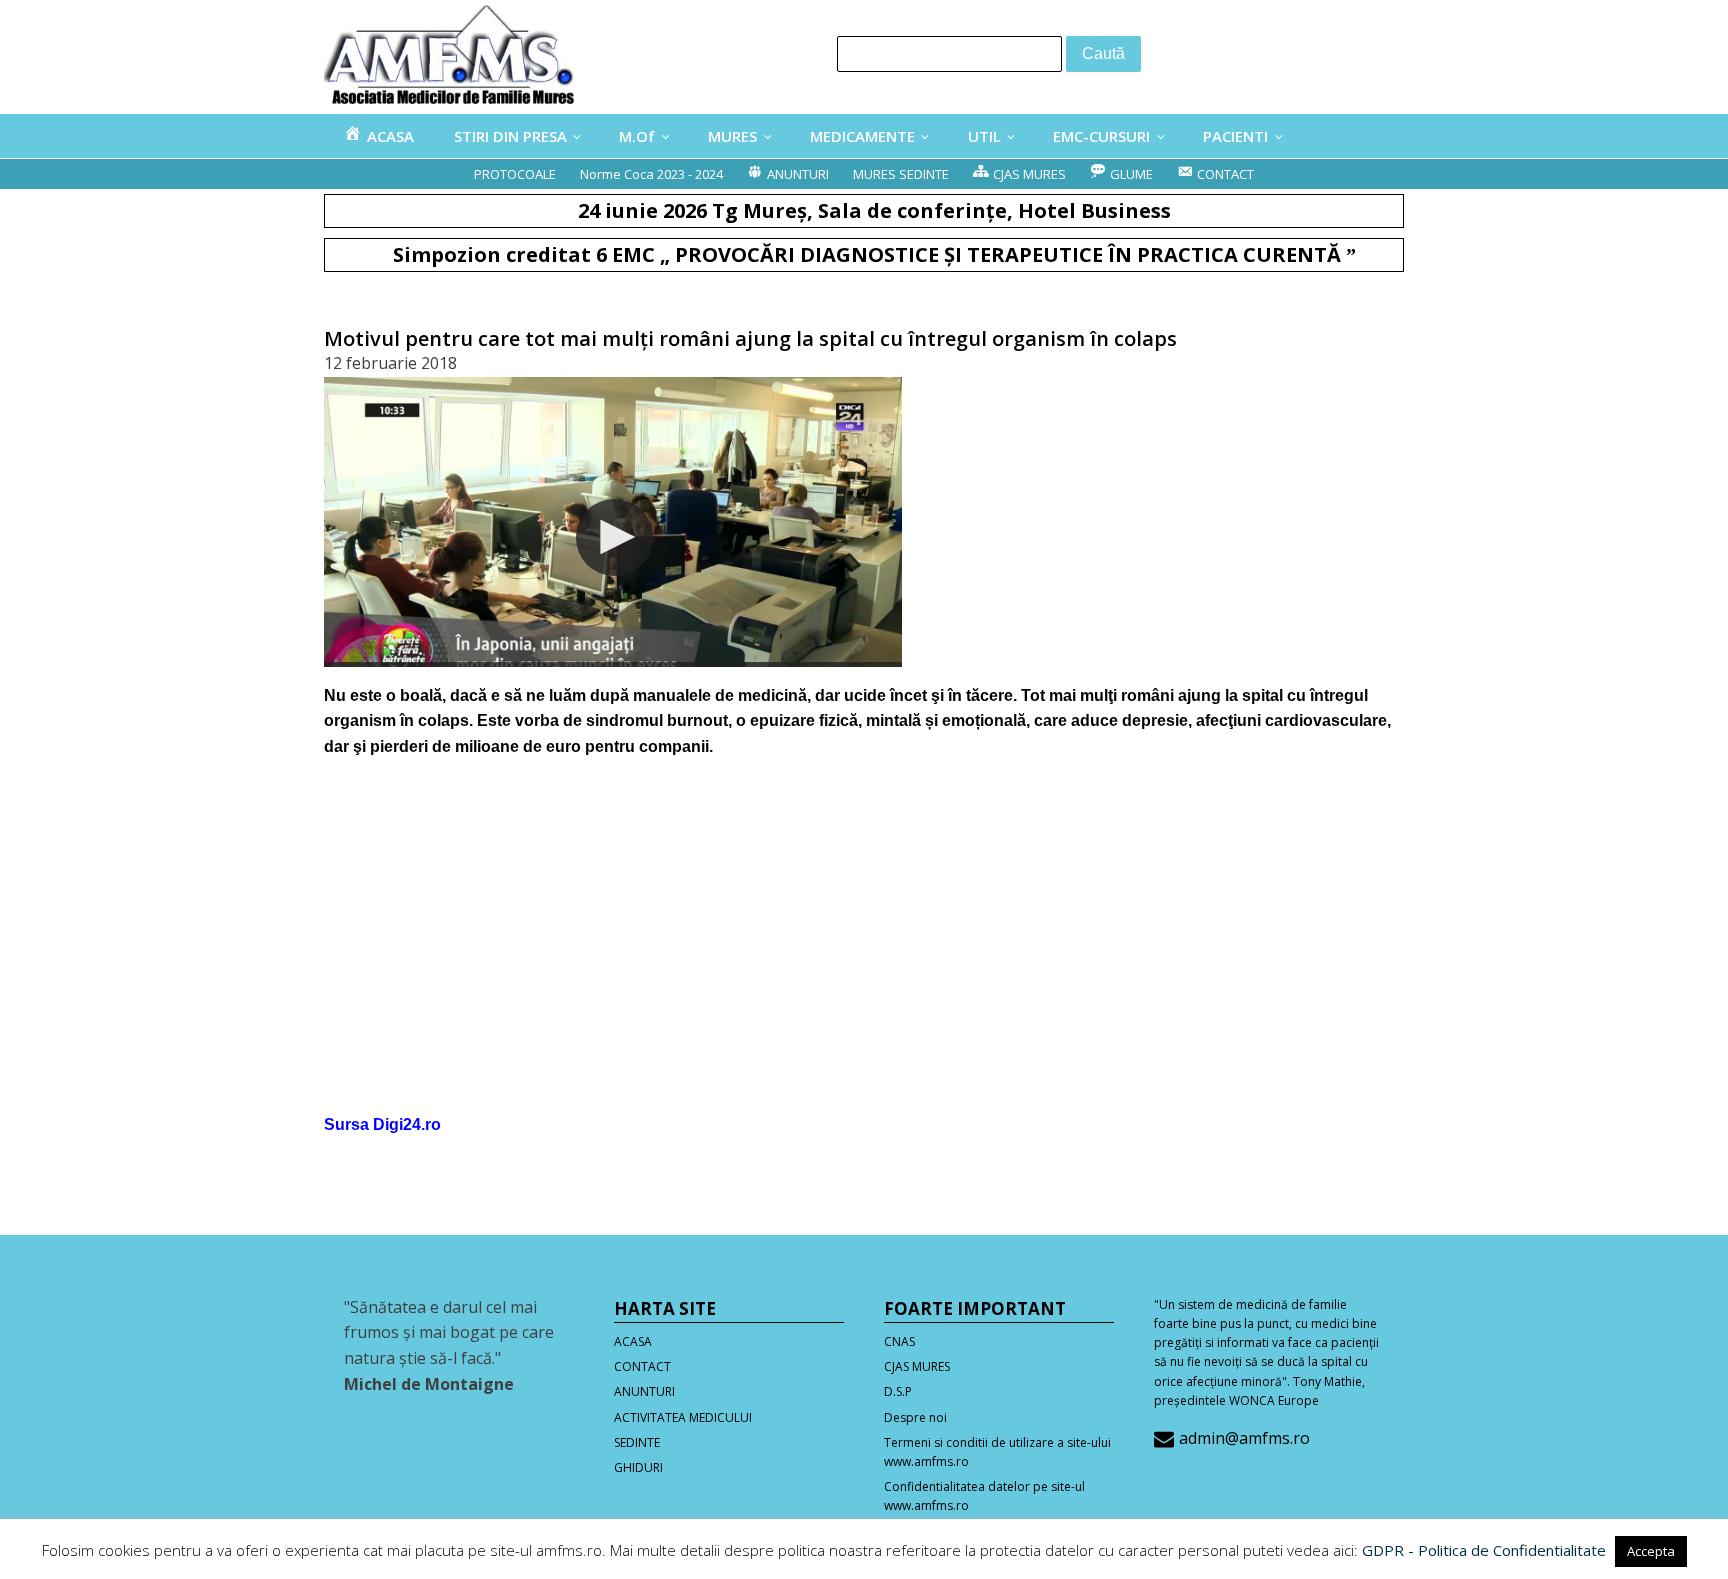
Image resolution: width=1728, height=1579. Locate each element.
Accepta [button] (1651, 1551)
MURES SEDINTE (901, 174)
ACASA (633, 1341)
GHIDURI (638, 1467)
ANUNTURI (644, 1391)
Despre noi (915, 1417)
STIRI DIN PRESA (510, 136)
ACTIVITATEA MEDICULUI (683, 1417)
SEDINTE (637, 1442)
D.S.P (898, 1391)
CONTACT (642, 1366)
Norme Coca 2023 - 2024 (651, 174)
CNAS (899, 1341)
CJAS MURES (917, 1366)
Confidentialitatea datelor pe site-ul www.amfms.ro (984, 1496)
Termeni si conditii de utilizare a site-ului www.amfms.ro (997, 1452)
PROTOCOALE (515, 174)
